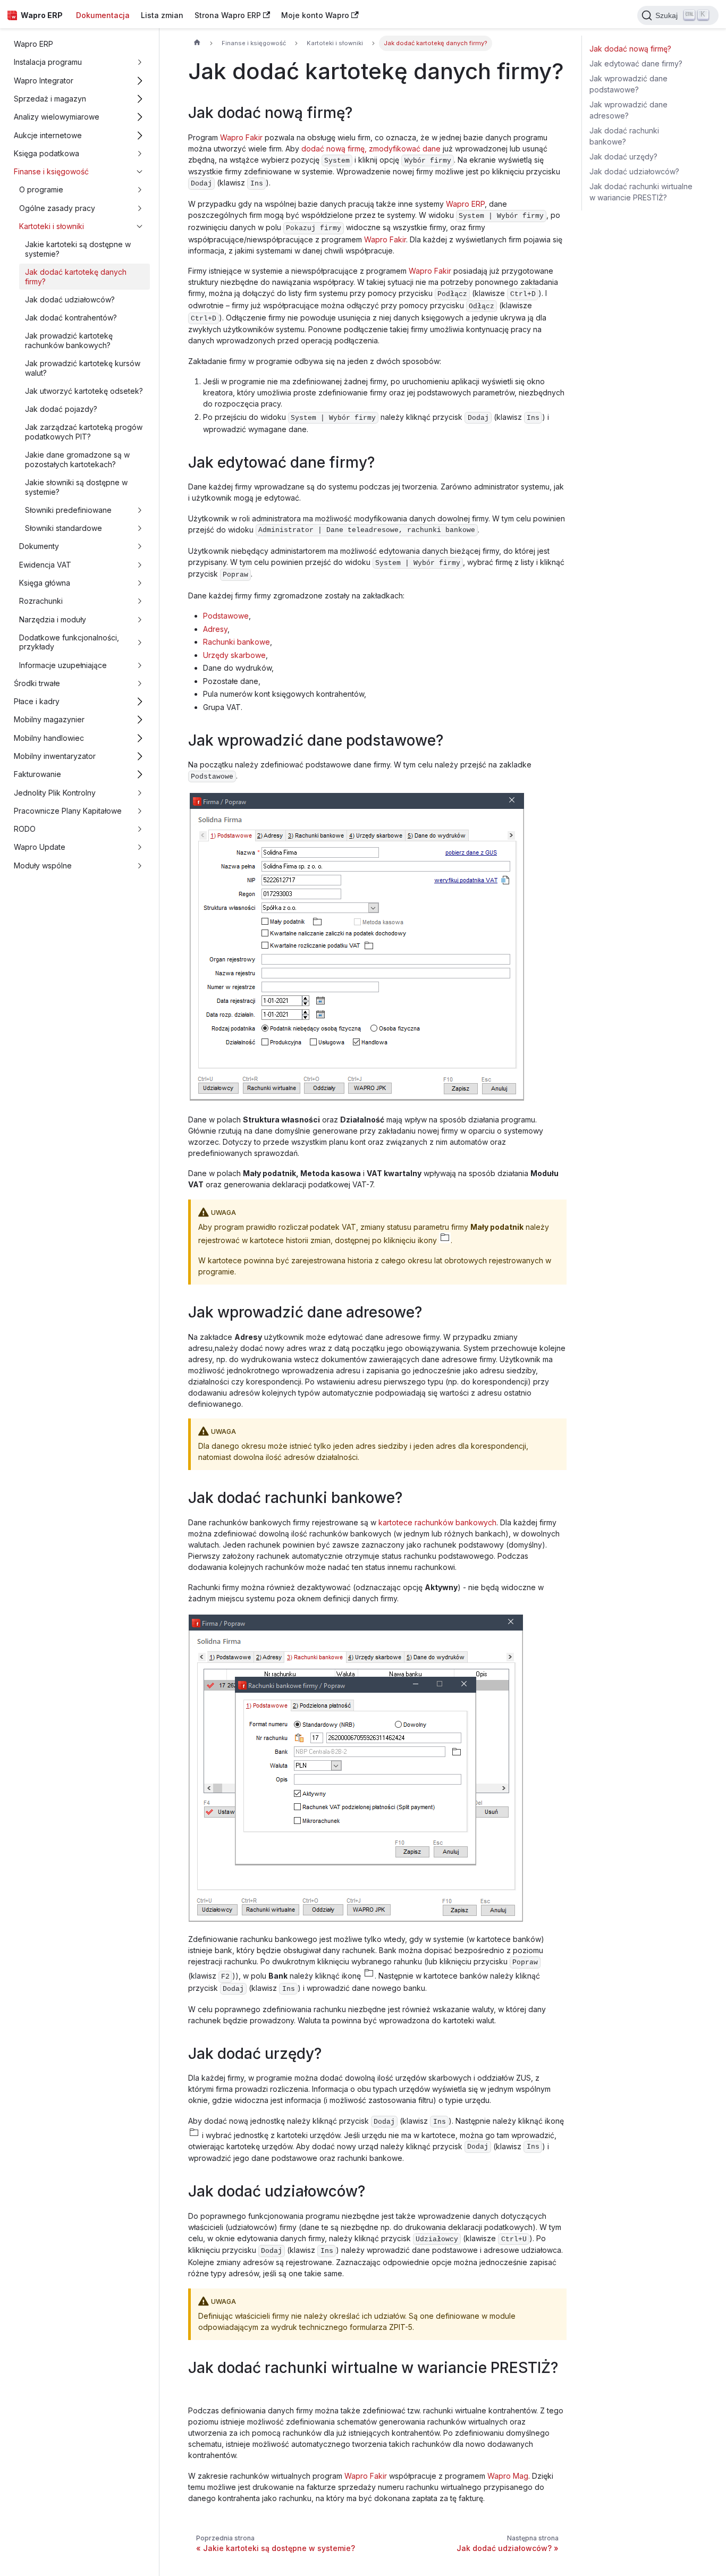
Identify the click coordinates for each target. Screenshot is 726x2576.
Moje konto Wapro (315, 15)
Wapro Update (40, 847)
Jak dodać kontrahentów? (71, 318)
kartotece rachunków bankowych (437, 1522)
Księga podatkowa (47, 153)
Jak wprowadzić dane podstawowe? (628, 84)
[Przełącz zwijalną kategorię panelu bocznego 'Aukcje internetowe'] (140, 135)
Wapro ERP (33, 44)
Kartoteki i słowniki (52, 226)
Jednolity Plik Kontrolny (55, 793)
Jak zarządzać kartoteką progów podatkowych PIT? (84, 432)
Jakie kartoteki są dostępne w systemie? (78, 249)
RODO (25, 829)
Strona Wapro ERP (228, 15)
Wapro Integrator (44, 81)
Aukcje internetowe (48, 135)
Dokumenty (39, 546)
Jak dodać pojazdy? (61, 409)
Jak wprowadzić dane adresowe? (628, 110)
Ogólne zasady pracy (57, 208)
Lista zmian (162, 15)
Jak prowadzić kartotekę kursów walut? (83, 368)
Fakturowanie (37, 774)
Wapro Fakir (241, 137)
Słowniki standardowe (64, 528)
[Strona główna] (197, 44)
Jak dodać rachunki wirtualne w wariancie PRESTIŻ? (641, 192)
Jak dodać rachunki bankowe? (624, 136)
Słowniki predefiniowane (68, 510)
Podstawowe (226, 616)
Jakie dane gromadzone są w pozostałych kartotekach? (77, 459)
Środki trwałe (37, 683)
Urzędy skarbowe (234, 655)
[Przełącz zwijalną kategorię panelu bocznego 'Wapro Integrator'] (140, 81)
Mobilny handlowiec (49, 738)
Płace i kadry (37, 701)
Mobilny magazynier (49, 719)
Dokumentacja (103, 15)
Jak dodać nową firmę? (630, 49)
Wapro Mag (508, 2476)
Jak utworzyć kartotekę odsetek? (84, 391)
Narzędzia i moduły (53, 619)
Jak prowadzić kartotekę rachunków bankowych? (69, 340)
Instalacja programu (48, 62)
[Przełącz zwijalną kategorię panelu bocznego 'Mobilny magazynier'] (140, 720)
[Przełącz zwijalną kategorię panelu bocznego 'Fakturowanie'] (140, 775)
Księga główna (45, 583)
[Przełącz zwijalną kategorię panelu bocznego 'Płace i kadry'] (140, 702)
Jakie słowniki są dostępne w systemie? (76, 487)
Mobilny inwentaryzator (55, 756)
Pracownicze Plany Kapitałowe (68, 811)
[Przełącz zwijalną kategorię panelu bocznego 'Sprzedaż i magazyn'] (140, 99)
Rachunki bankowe (237, 642)
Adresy (215, 629)
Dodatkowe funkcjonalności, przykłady (69, 642)
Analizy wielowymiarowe (57, 117)
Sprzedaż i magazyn (50, 99)
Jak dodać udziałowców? (70, 299)
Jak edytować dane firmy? (636, 64)
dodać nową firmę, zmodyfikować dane (371, 149)
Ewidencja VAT (45, 565)
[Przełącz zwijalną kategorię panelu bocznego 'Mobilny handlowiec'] (140, 738)
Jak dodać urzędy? (623, 157)
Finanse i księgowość (51, 171)
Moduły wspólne (43, 865)
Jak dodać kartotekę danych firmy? (76, 277)
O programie (41, 189)
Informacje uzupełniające (63, 665)
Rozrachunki (41, 601)
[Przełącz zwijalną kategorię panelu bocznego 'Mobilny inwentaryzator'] (140, 756)
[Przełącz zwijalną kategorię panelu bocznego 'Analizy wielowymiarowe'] (140, 117)
